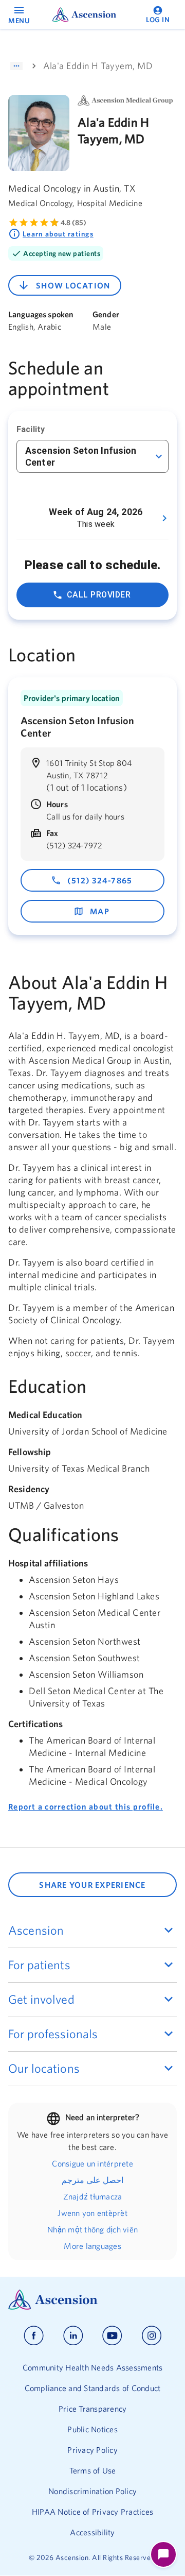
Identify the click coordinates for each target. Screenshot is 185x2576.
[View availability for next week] (164, 518)
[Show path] (16, 66)
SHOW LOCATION (73, 285)
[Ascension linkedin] (73, 2336)
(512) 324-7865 (100, 880)
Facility (31, 429)
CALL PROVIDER (99, 595)
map (100, 911)
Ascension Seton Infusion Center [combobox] (81, 456)
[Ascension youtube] (112, 2336)
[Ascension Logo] (92, 2300)
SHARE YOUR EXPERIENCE (92, 1885)
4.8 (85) (73, 223)
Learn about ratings (58, 234)
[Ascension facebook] (34, 2336)
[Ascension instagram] (152, 2336)
